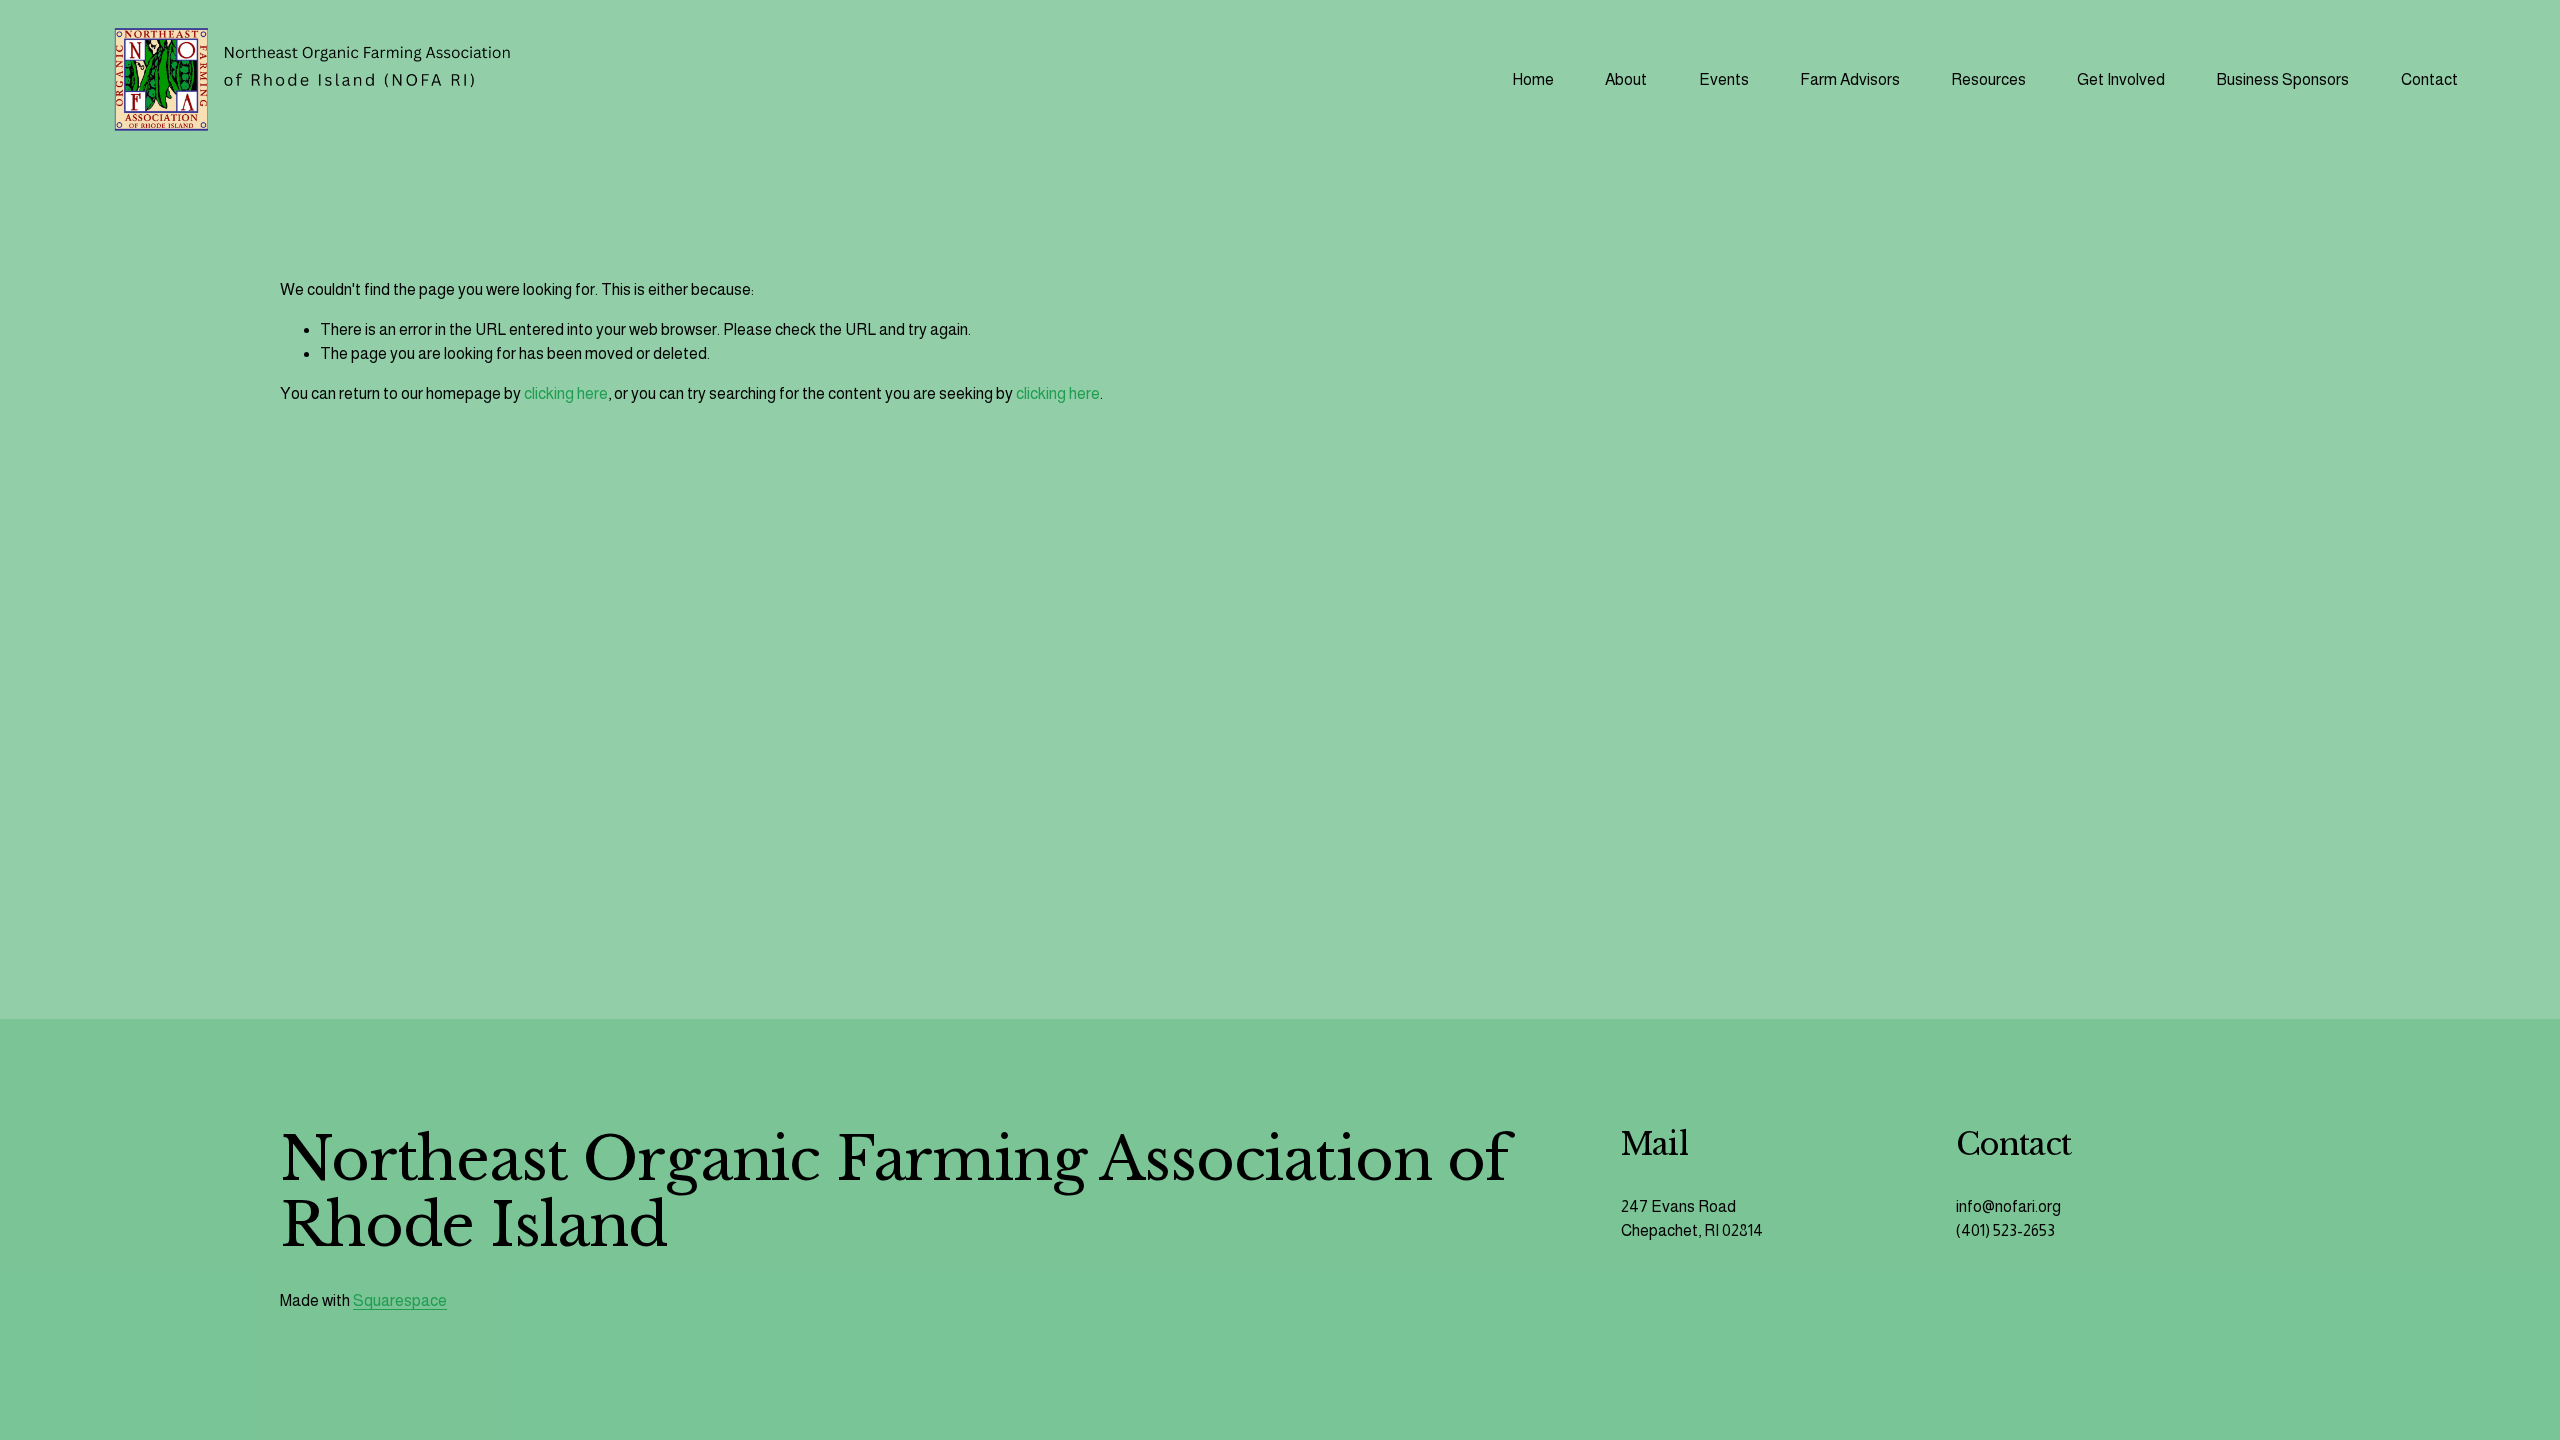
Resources (1988, 79)
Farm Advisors (1850, 79)
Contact (2429, 79)
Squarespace (400, 1300)
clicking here (566, 393)
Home (1533, 79)
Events (1724, 79)
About (1626, 79)
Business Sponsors (2282, 79)
